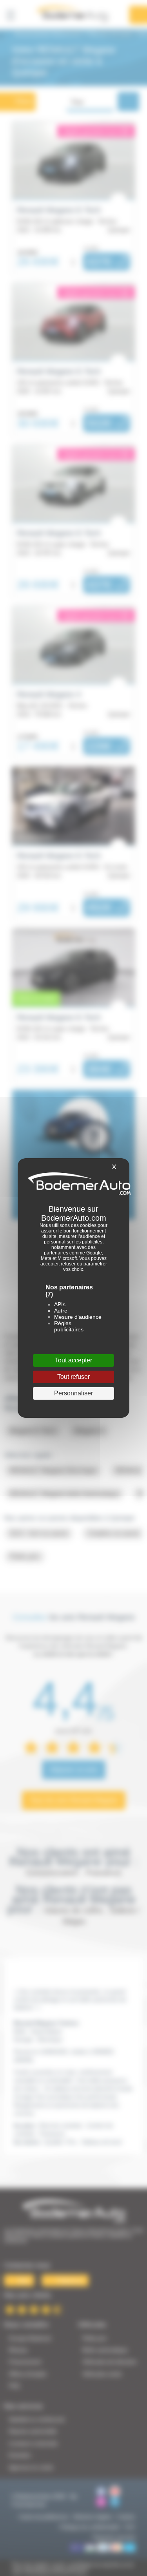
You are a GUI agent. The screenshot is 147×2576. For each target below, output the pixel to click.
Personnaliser (73, 1393)
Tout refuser (73, 1377)
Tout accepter (73, 1360)
